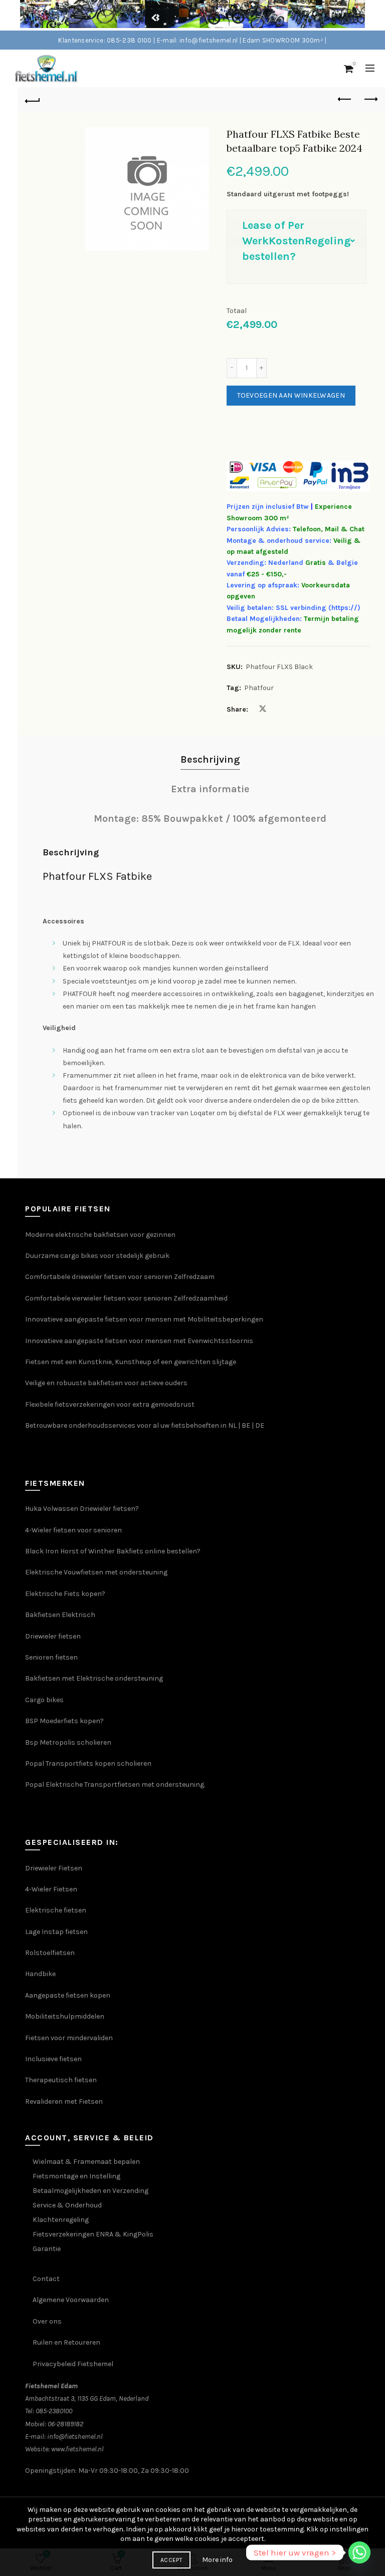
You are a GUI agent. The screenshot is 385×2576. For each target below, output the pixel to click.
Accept (171, 2560)
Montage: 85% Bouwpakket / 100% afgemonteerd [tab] (210, 819)
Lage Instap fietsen (56, 1932)
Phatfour (259, 688)
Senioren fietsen (51, 1657)
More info (217, 2560)
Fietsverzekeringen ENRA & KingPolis (93, 2234)
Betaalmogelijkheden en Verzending (90, 2191)
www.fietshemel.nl (77, 2449)
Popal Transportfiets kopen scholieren (88, 1763)
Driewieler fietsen (53, 1636)
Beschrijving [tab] (210, 759)
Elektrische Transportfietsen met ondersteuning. (125, 1785)
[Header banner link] (182, 15)
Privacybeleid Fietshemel (73, 2364)
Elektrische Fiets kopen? (65, 1594)
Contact (46, 2279)
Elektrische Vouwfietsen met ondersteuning (96, 1572)
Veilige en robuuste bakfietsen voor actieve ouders (106, 1383)
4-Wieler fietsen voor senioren (73, 1530)
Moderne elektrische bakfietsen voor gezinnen (100, 1235)
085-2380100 (54, 2411)
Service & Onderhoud (67, 2205)
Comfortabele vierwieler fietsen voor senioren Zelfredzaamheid (126, 1298)
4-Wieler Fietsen (51, 1889)
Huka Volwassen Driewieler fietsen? (82, 1509)
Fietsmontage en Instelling (76, 2176)
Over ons (47, 2321)
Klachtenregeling (61, 2220)
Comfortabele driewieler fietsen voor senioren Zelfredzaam (120, 1277)
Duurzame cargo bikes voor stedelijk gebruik (97, 1256)
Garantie (47, 2249)
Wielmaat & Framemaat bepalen (86, 2162)
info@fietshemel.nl (75, 2437)
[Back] (33, 100)
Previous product (345, 100)
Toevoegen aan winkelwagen (291, 395)
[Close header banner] (375, 15)
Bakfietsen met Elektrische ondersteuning (94, 1678)
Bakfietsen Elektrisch (60, 1615)
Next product (370, 100)
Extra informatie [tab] (210, 789)
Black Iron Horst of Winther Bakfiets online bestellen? (113, 1551)
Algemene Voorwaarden (71, 2300)
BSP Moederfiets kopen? (64, 1721)
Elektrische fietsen (56, 1910)
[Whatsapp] (359, 2552)
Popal (35, 1785)
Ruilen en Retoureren (66, 2342)
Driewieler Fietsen (54, 1868)
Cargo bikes (44, 1700)
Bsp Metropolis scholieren (68, 1742)
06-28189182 (65, 2424)
